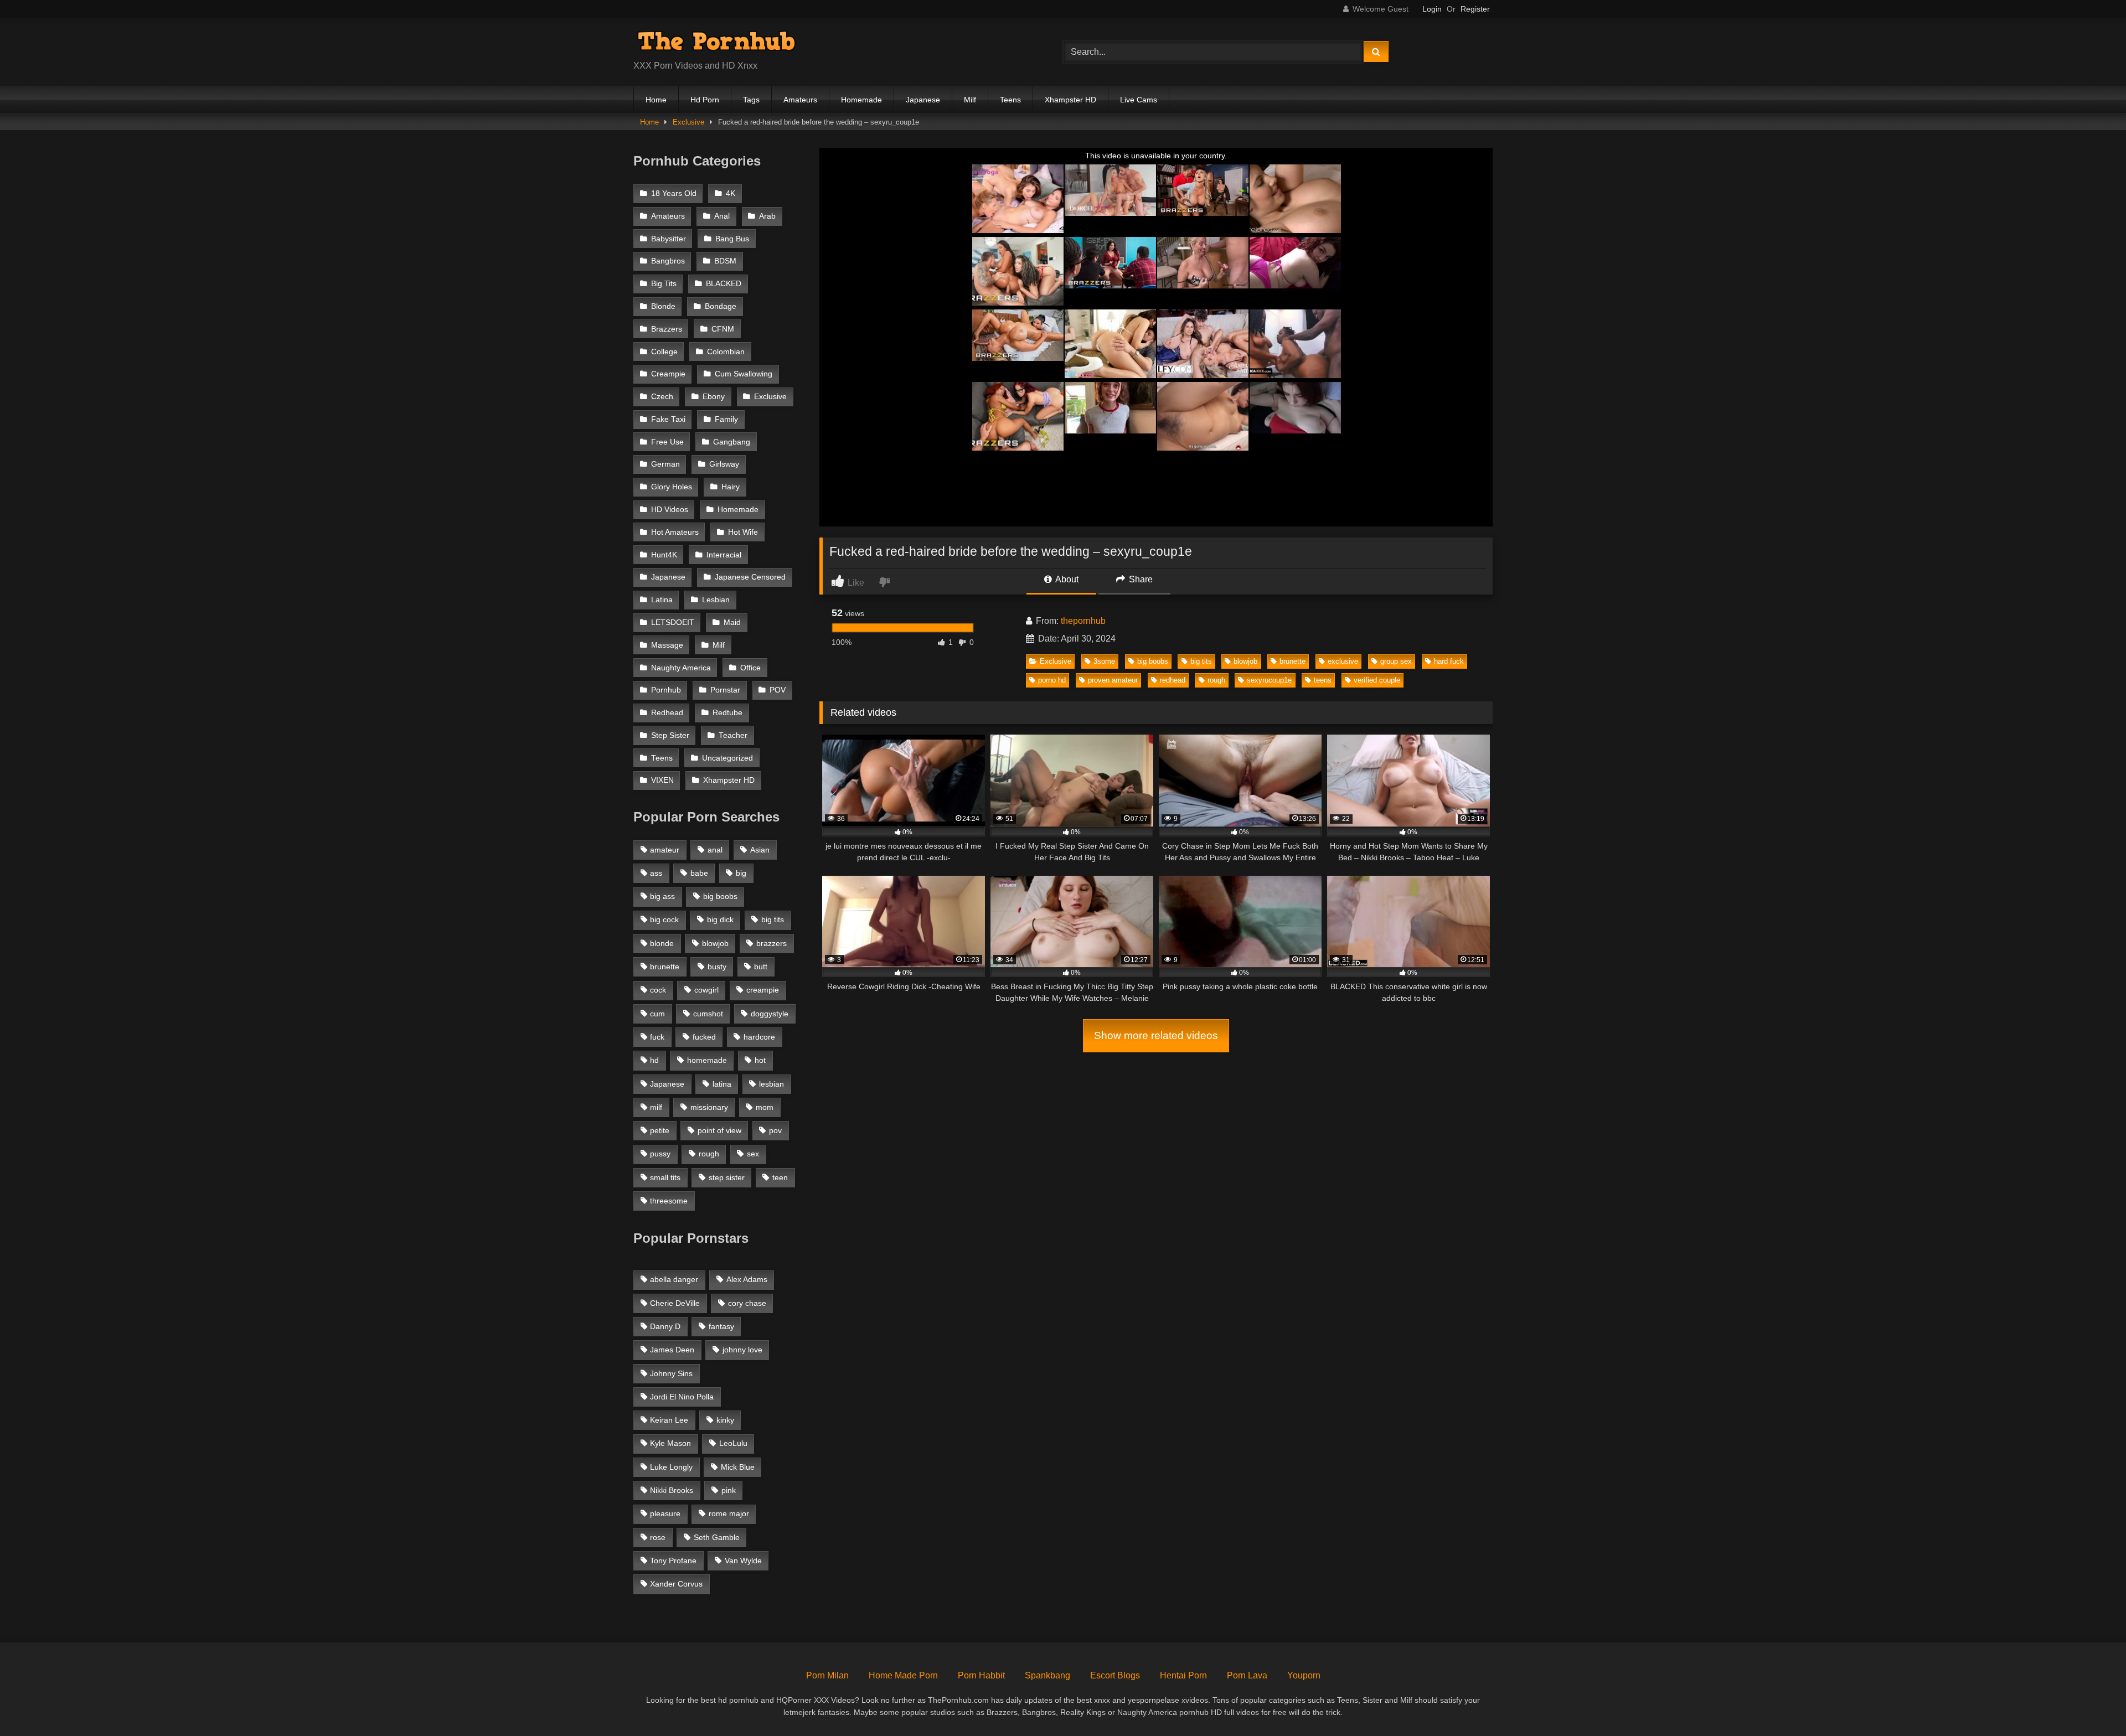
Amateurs (800, 100)
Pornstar (725, 690)
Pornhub (666, 690)
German (665, 464)
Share (1140, 579)
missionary (709, 1107)
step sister (727, 1177)
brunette (1292, 661)
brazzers (772, 943)
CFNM (723, 329)
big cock (664, 919)
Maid (732, 622)
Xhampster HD (1070, 100)
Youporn (1304, 1675)
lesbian (772, 1084)
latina (722, 1084)
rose (658, 1537)
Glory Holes (672, 487)
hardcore (759, 1037)
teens (1323, 680)
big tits (1201, 661)
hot (760, 1060)
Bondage (721, 306)
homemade (707, 1060)
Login (1432, 9)
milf (656, 1107)
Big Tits (664, 284)
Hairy (731, 487)
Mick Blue (738, 1467)
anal (715, 850)
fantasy (721, 1326)
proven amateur (1113, 680)
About (1066, 579)
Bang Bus (732, 239)
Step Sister (670, 735)
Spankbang (1047, 1675)
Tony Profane (673, 1561)
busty (717, 967)
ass (656, 873)
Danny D (665, 1326)
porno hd (1052, 680)
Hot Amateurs (675, 532)
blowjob (1245, 661)
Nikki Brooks (672, 1490)
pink (729, 1490)
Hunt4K (664, 555)
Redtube (727, 713)
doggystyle (770, 1014)
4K (731, 193)
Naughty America (681, 668)
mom (765, 1107)
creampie (763, 990)
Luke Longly (671, 1467)
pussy (660, 1154)
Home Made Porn (903, 1675)
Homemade (861, 100)
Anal (722, 216)
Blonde (663, 306)
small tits (665, 1177)
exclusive (1343, 661)
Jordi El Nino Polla (682, 1397)
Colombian (726, 352)
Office (750, 668)
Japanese (923, 100)
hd (654, 1060)
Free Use (667, 442)
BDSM (725, 261)
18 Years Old (674, 193)
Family (726, 419)
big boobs (1153, 661)
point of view (719, 1130)
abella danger (674, 1279)
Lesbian (716, 600)
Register (1475, 9)
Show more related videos (1156, 1035)
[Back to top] (2092, 1703)
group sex (1396, 661)
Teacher (733, 735)
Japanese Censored (750, 577)
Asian (760, 850)
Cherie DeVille (675, 1303)
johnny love (742, 1350)
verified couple (1377, 680)
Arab (767, 216)
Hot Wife (743, 532)
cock (658, 990)
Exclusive (688, 122)
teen (780, 1177)
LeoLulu (733, 1443)
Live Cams (1139, 100)
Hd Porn (705, 100)
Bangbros (668, 261)
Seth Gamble (717, 1537)
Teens (1010, 100)
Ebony (714, 397)
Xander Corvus (676, 1584)
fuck (657, 1037)
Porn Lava (1247, 1675)
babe (699, 873)
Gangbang (732, 442)
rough (1216, 680)
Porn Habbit (981, 1675)
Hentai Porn (1183, 1675)
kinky (725, 1420)
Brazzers (667, 329)
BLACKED (724, 284)
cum (657, 1014)
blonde (662, 943)
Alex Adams (747, 1279)
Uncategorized (727, 758)
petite (660, 1130)
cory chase (747, 1303)
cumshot (708, 1014)
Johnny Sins (671, 1373)
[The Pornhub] (716, 43)
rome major (729, 1513)
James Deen (672, 1350)
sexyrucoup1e (1269, 680)
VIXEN (662, 780)
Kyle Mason (670, 1443)
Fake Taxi (668, 419)
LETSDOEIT (673, 622)
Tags (751, 100)
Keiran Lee (669, 1420)
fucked (704, 1037)
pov (775, 1130)
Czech (662, 397)
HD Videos (670, 510)
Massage (667, 645)
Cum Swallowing (744, 374)
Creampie (668, 374)
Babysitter (669, 239)
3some (1104, 661)
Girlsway (724, 464)
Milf (970, 100)
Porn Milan (827, 1675)
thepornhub (1083, 621)
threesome (669, 1201)
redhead (1173, 680)
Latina (662, 600)
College (664, 352)
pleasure (665, 1513)
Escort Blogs (1115, 1675)
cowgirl (706, 990)
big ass (662, 896)
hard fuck (1449, 661)
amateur (665, 850)
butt (761, 967)
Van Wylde (743, 1561)
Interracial (724, 555)
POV (778, 690)
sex (753, 1154)
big (741, 873)
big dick (720, 919)
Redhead (667, 713)
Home (656, 100)
